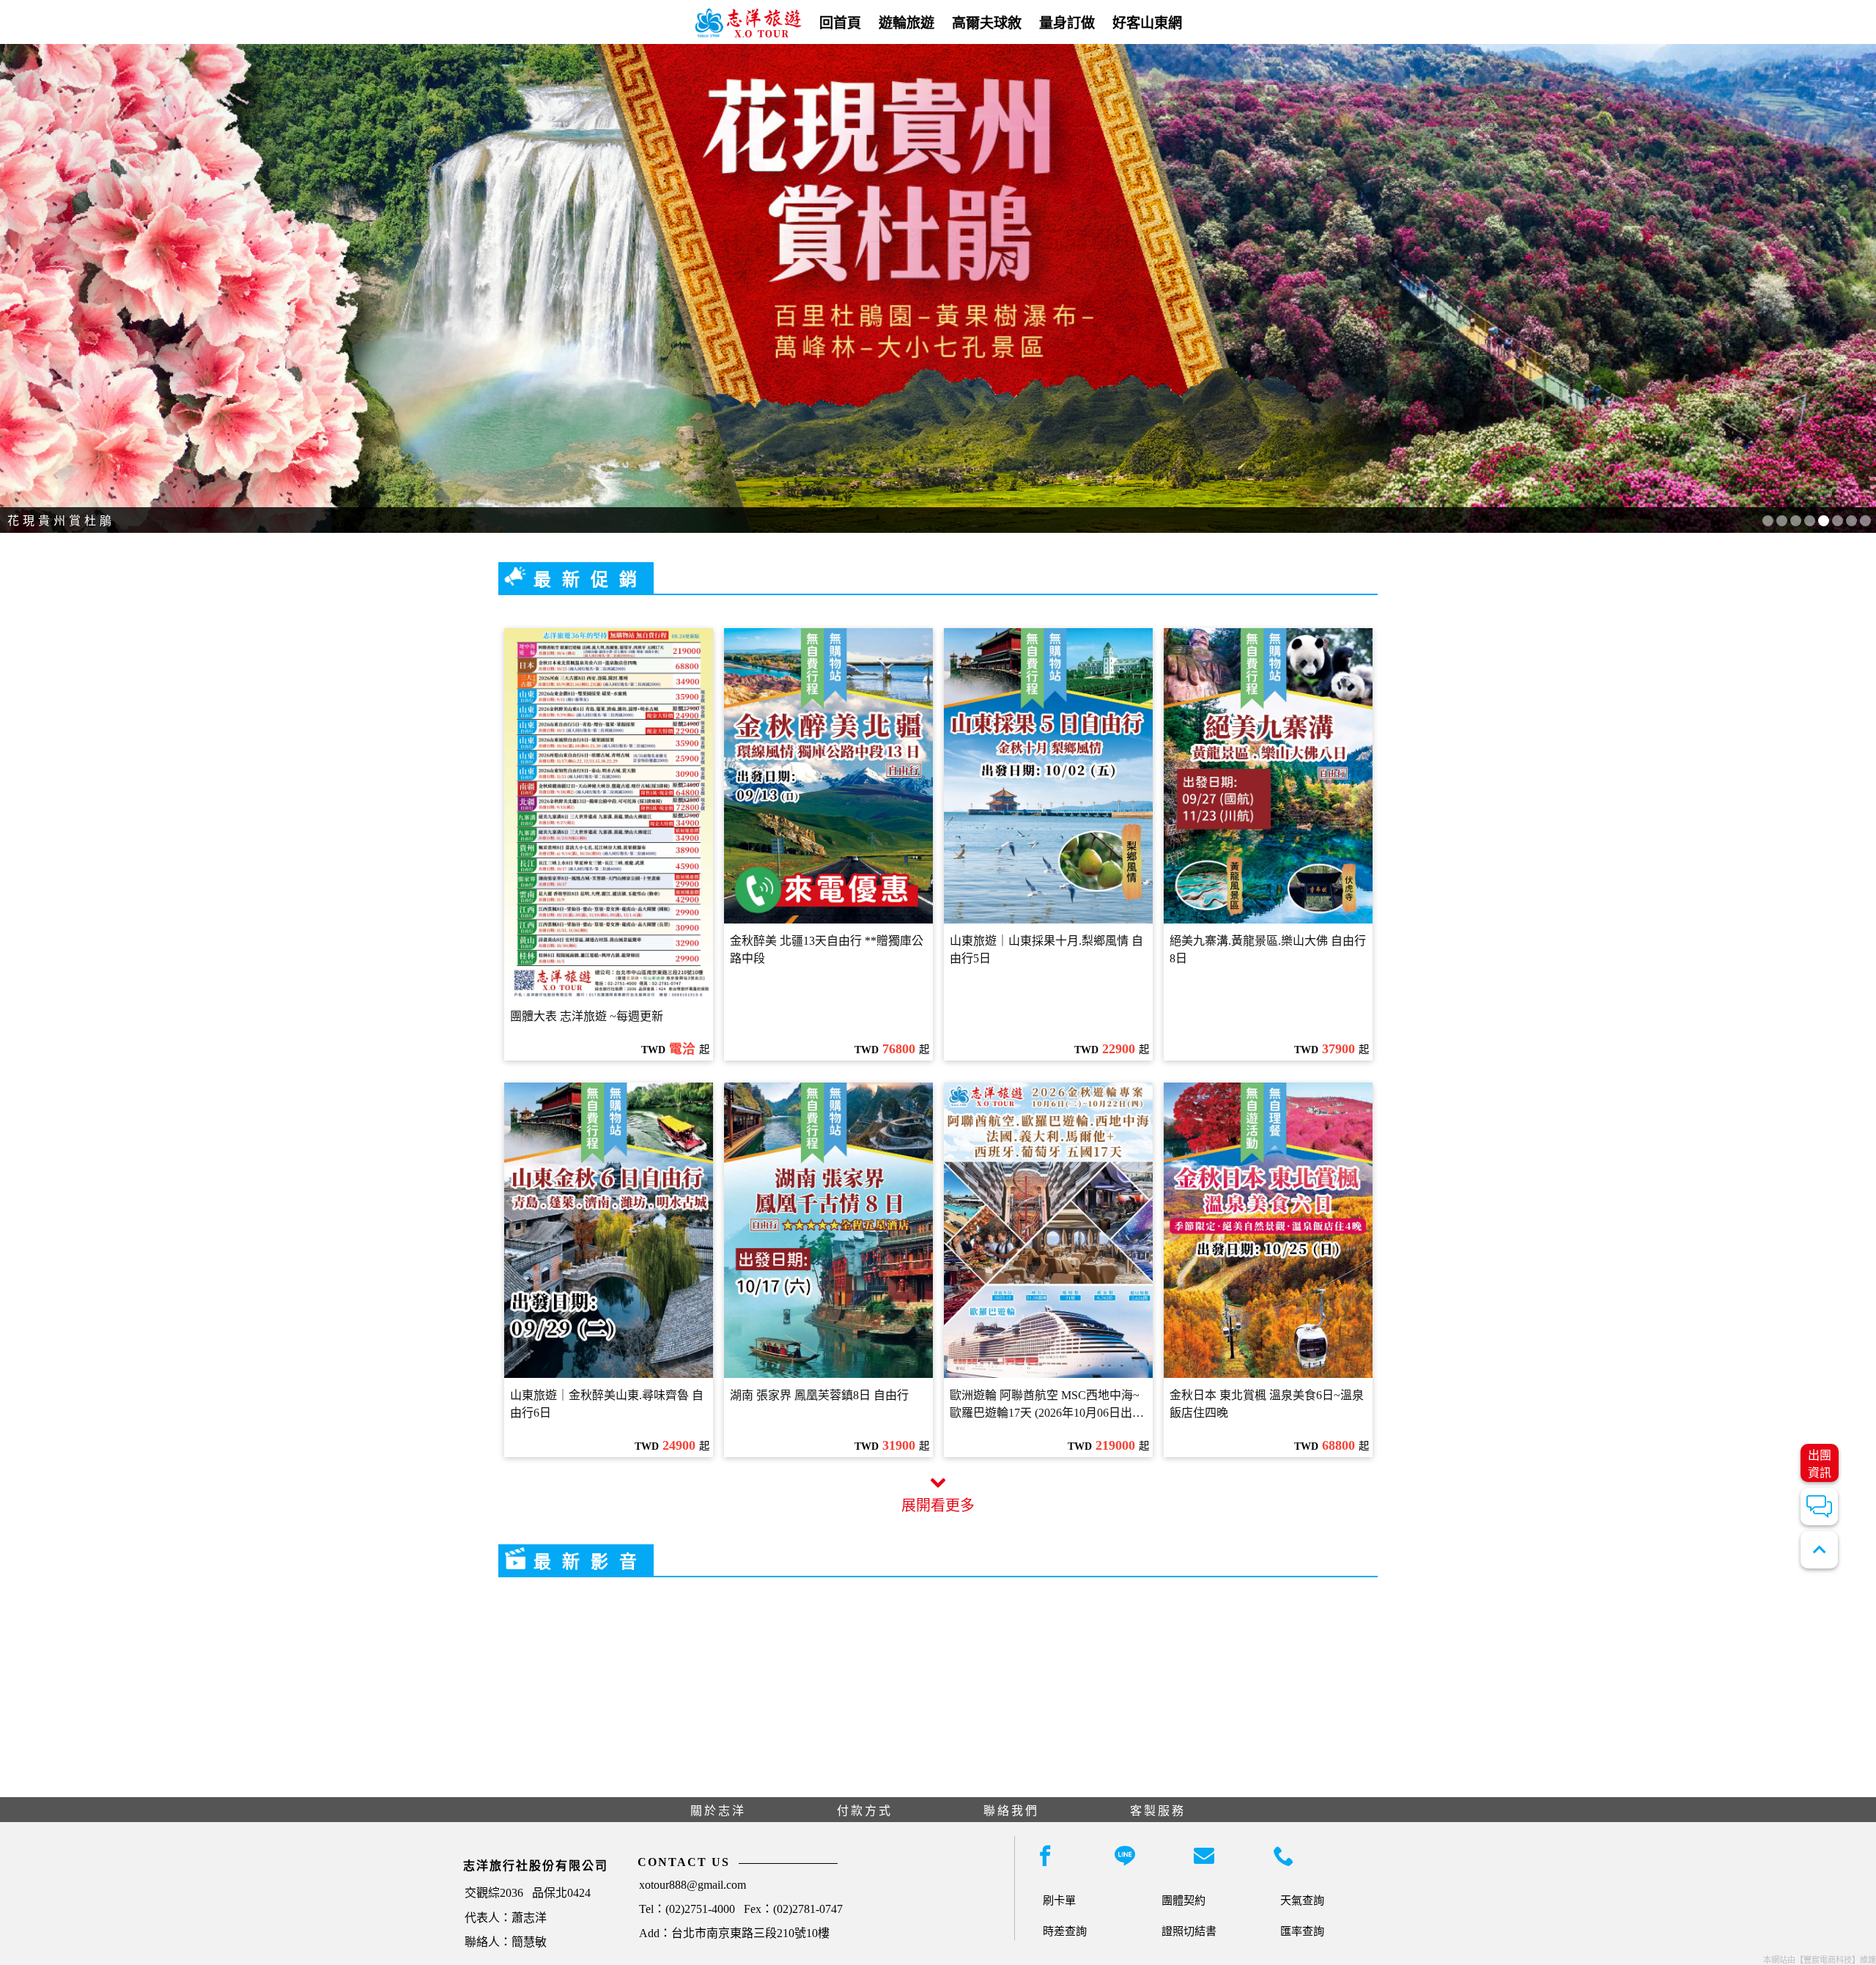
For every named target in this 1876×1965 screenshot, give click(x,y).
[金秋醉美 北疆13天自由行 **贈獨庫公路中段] (828, 776)
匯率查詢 (1302, 1931)
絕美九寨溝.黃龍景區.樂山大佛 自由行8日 (1268, 950)
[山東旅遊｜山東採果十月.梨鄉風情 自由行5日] (1048, 776)
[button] (1768, 521)
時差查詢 (1065, 1931)
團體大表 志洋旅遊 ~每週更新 (587, 1016)
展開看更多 (938, 1505)
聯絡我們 (1011, 1811)
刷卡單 (1059, 1900)
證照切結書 (1189, 1931)
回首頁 (840, 23)
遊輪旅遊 (906, 23)
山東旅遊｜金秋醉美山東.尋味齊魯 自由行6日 (607, 1404)
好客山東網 (1147, 23)
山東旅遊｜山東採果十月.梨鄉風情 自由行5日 (1046, 950)
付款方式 (865, 1811)
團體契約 (1183, 1900)
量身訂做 (1067, 23)
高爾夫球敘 (987, 23)
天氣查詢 (1302, 1900)
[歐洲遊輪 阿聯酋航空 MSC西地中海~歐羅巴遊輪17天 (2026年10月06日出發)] (1048, 1230)
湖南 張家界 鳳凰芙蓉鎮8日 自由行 (819, 1395)
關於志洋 (718, 1811)
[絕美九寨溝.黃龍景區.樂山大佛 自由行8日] (1268, 776)
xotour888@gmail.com (693, 1885)
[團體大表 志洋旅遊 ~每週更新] (609, 814)
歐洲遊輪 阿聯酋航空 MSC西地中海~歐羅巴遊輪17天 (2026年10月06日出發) (1045, 1405)
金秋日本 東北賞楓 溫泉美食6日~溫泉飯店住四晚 (1267, 1404)
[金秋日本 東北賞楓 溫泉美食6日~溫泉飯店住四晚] (1268, 1230)
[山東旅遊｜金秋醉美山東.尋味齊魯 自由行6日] (609, 1230)
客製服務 (1158, 1811)
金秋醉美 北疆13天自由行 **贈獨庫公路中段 (827, 950)
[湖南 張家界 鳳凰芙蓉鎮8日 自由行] (828, 1230)
